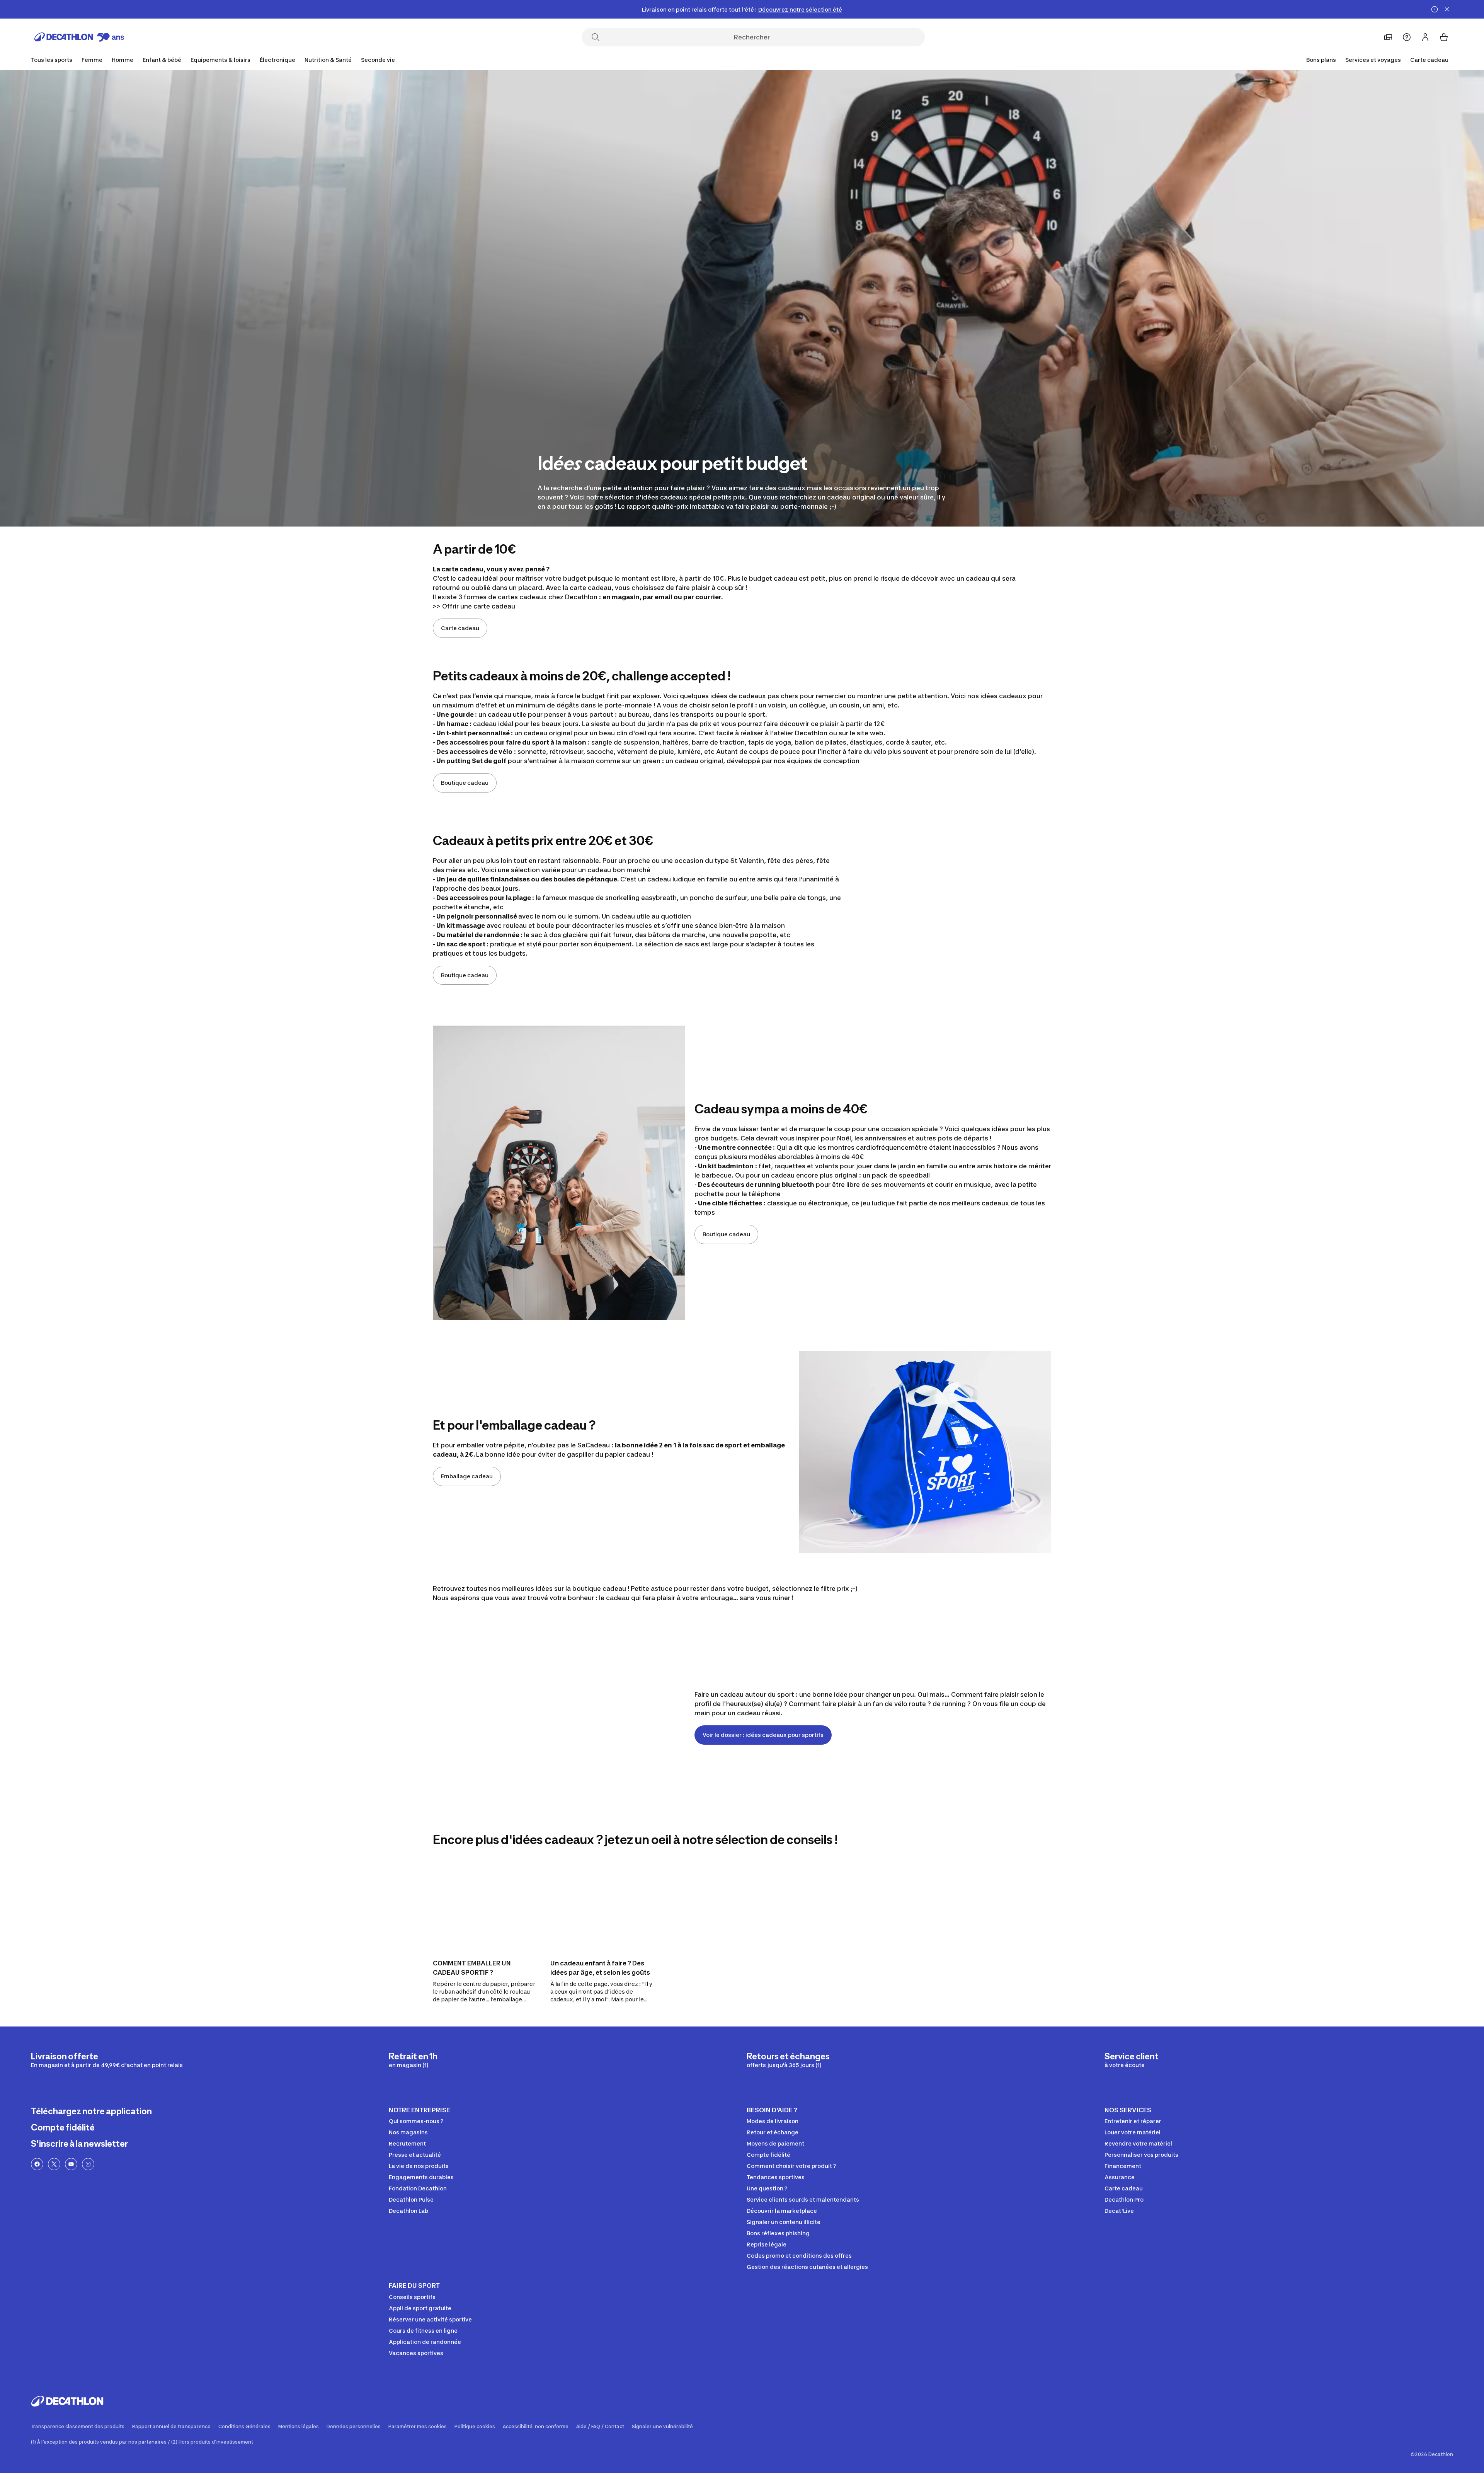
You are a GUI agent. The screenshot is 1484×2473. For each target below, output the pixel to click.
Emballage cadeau (467, 1476)
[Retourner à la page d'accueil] (79, 37)
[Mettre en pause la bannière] (1435, 9)
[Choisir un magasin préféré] (1388, 37)
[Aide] (1407, 37)
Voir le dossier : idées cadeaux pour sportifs (763, 1735)
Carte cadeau (1429, 60)
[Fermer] (1447, 9)
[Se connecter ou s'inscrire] (1425, 37)
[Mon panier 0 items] (1444, 37)
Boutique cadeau (465, 783)
